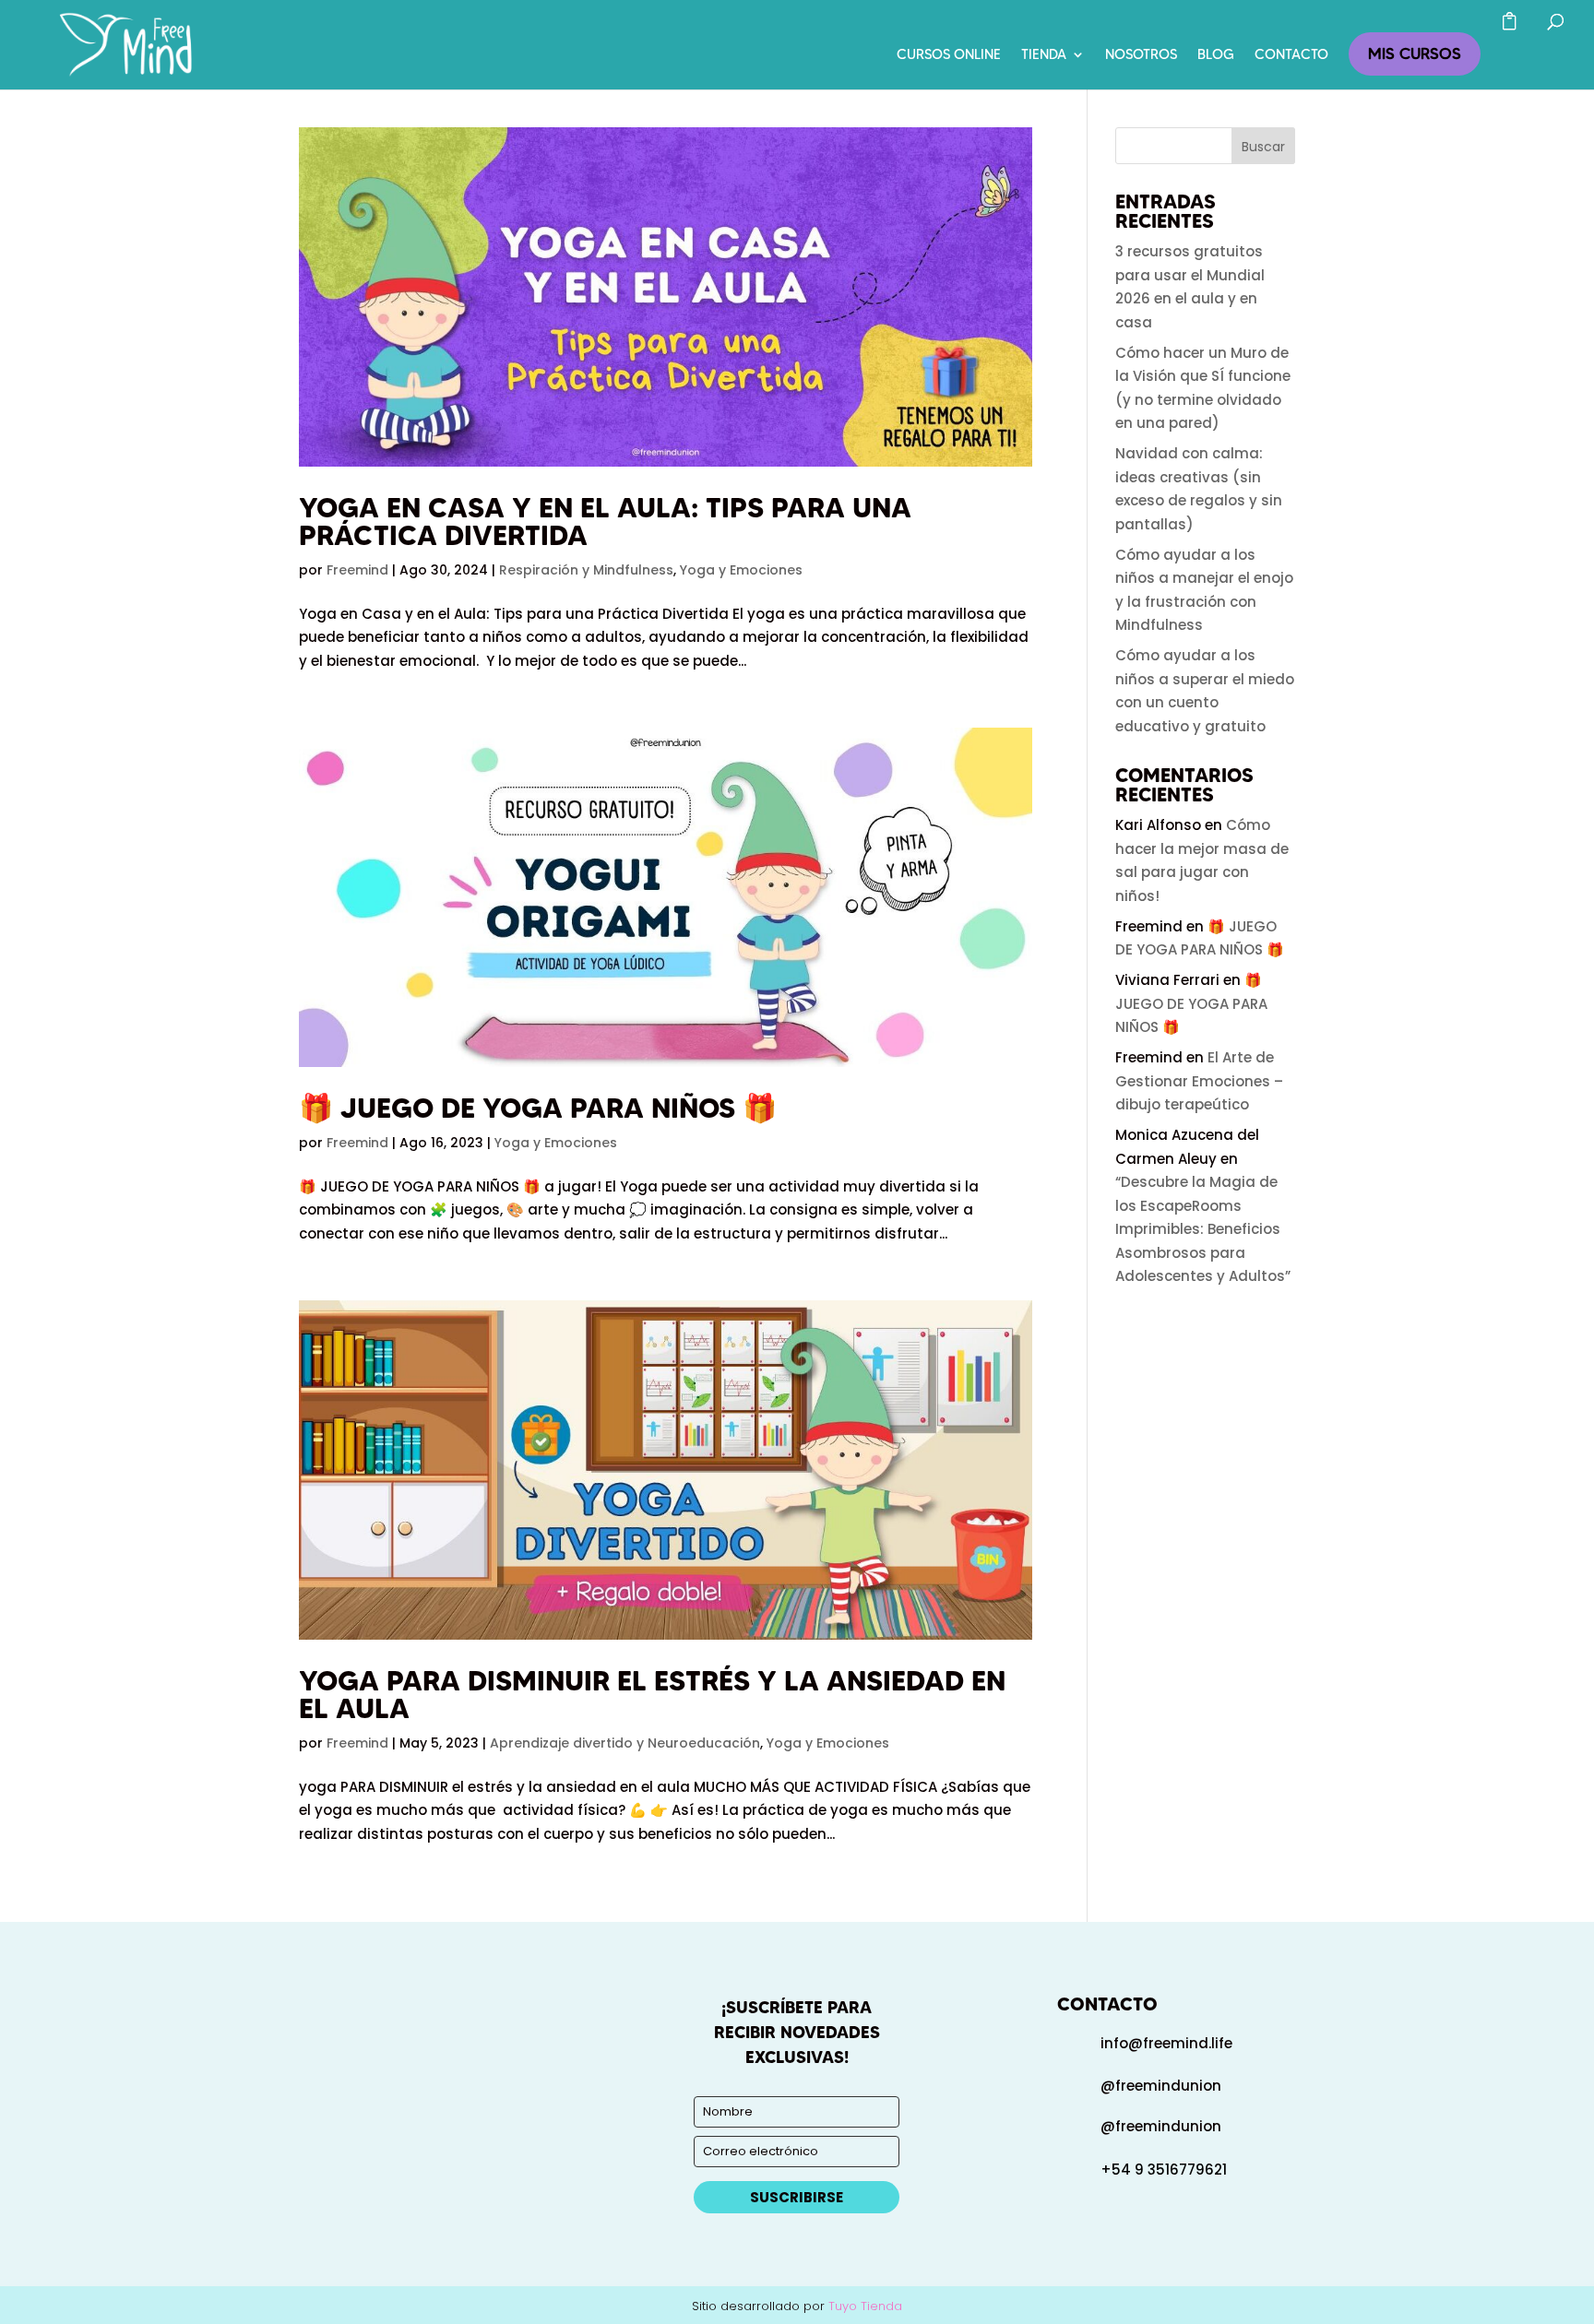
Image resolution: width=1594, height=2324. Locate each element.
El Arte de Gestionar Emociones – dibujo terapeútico (1199, 1081)
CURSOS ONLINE (949, 55)
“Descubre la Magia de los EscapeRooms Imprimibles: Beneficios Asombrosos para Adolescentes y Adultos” (1203, 1229)
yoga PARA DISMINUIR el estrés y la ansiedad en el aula (652, 1695)
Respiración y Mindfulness (586, 570)
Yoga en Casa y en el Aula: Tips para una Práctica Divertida (605, 522)
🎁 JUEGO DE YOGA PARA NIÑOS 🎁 (538, 1108)
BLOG (1216, 55)
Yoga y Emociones (741, 570)
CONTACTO (1291, 55)
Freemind (357, 570)
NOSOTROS (1141, 55)
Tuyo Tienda (865, 2306)
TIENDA (1044, 55)
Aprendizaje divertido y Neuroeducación (625, 1743)
